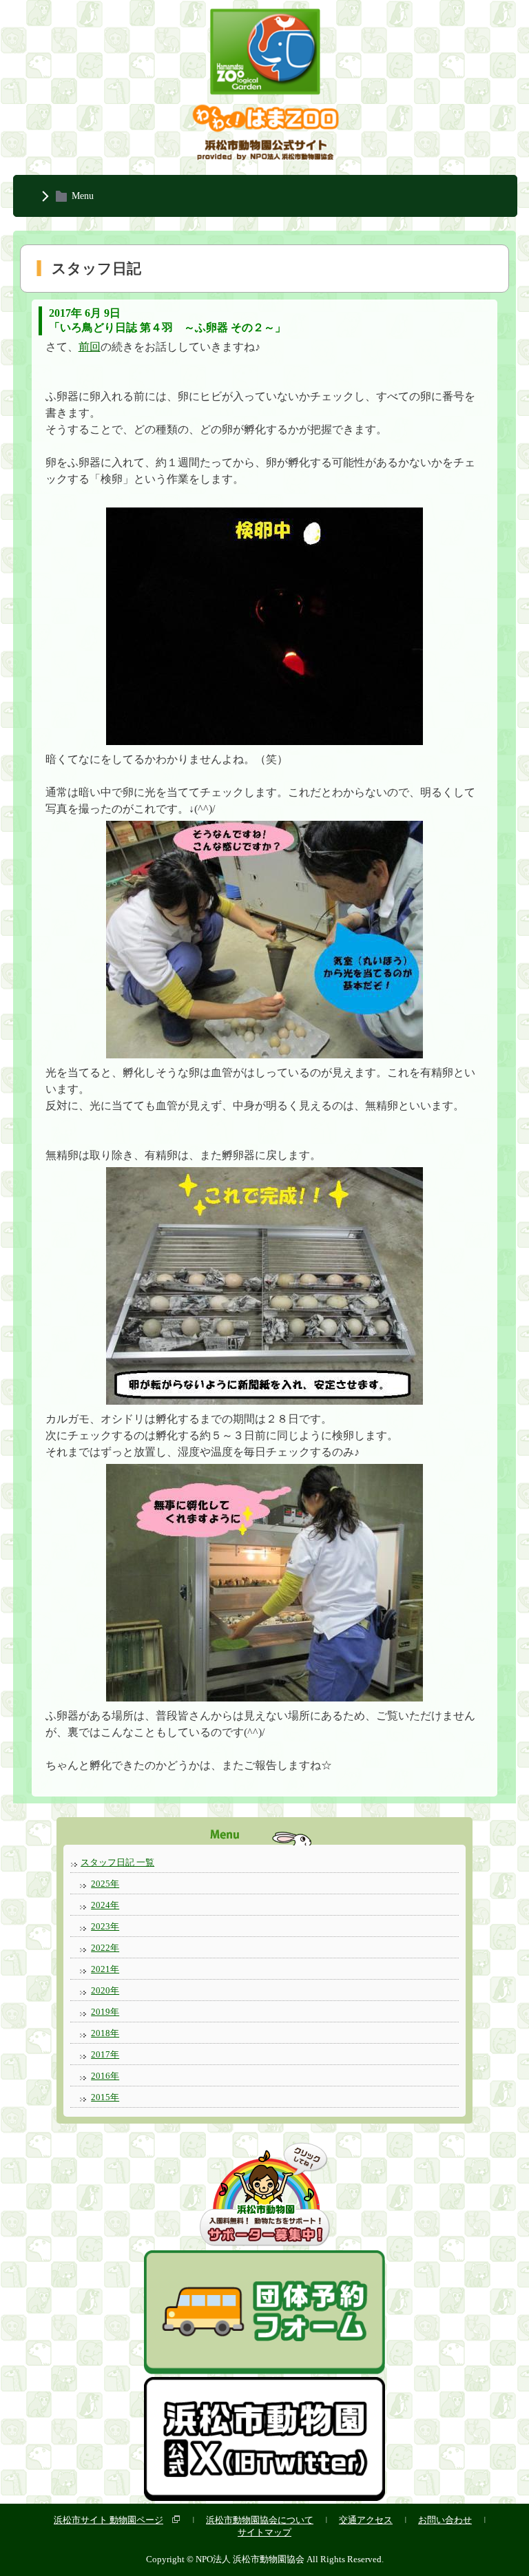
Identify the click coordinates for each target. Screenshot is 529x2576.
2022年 (105, 1948)
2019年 (105, 2012)
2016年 (105, 2076)
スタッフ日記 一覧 (117, 1862)
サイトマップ (264, 2532)
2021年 (105, 1969)
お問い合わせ (445, 2520)
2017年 (105, 2054)
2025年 (105, 1884)
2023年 (105, 1926)
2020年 (105, 1990)
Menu (83, 196)
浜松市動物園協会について (260, 2520)
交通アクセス (366, 2520)
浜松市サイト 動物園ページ (108, 2520)
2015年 (105, 2097)
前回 (90, 347)
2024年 (105, 1905)
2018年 (105, 2033)
